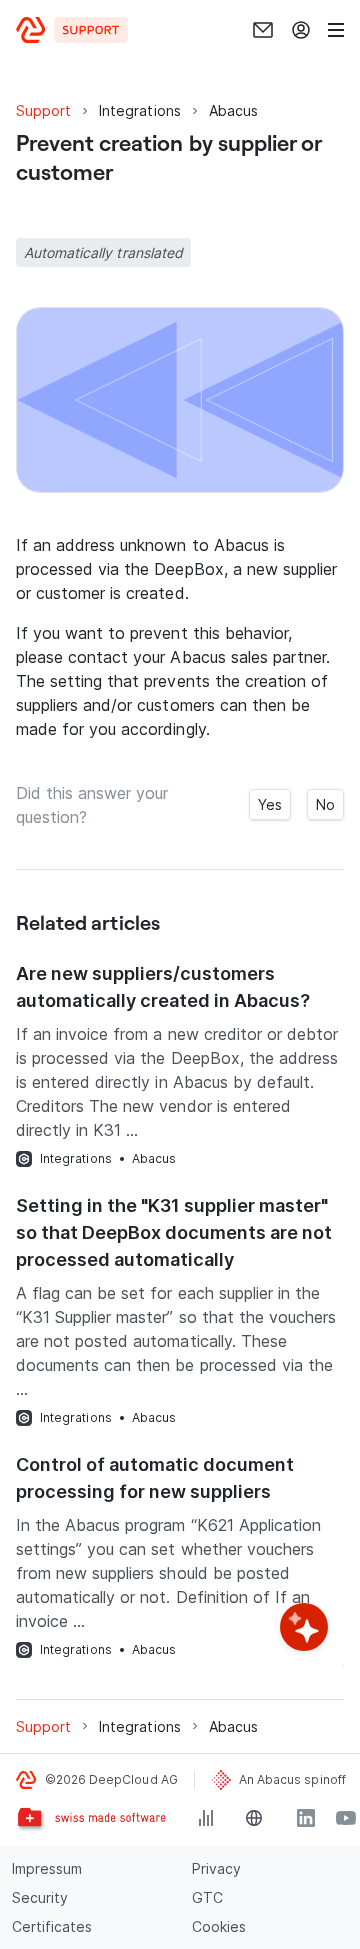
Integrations (76, 1158)
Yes (270, 804)
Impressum (47, 1868)
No (325, 804)
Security (40, 1897)
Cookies (219, 1926)
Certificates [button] (52, 1926)
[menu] (336, 30)
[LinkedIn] (306, 1818)
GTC (207, 1897)
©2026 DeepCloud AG (111, 1779)
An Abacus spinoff (292, 1779)
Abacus (154, 1158)
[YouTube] (346, 1818)
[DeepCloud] (72, 30)
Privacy (216, 1868)
